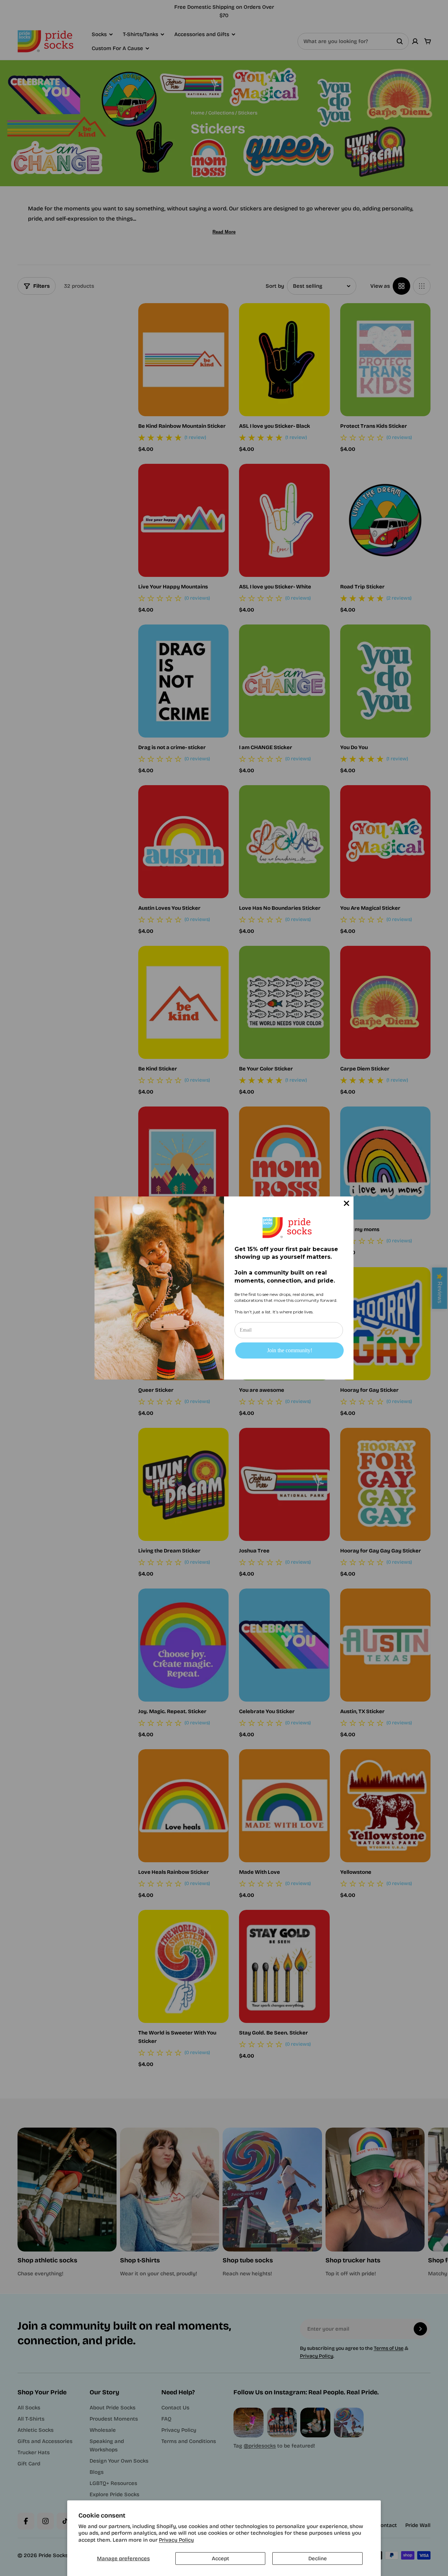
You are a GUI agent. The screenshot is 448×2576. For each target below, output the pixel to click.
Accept (220, 2558)
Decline (318, 2558)
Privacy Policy (176, 2540)
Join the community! (290, 1350)
